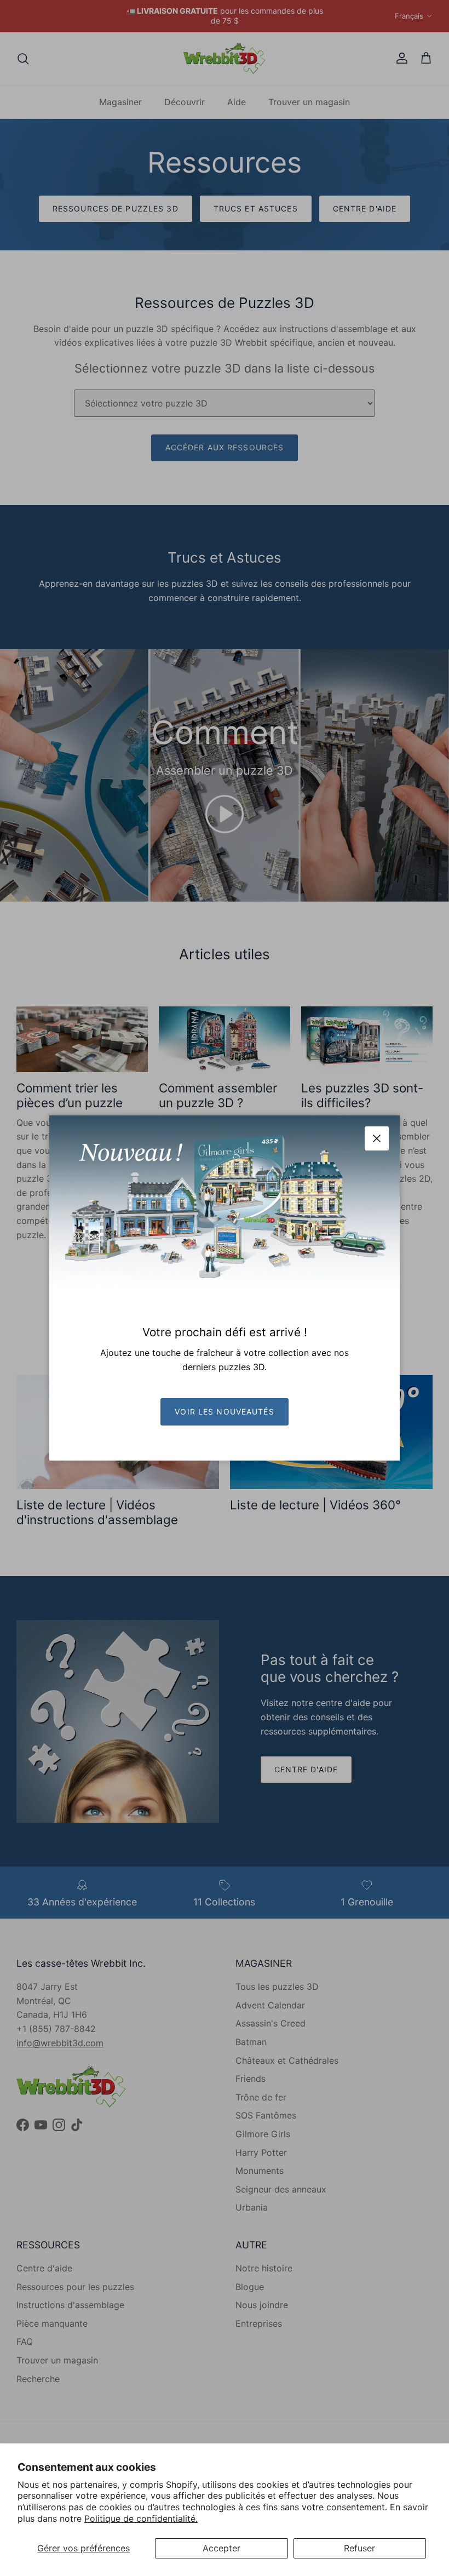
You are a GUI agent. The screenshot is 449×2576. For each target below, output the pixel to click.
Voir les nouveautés (224, 1412)
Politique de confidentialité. (141, 2518)
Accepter (221, 2548)
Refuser (359, 2548)
